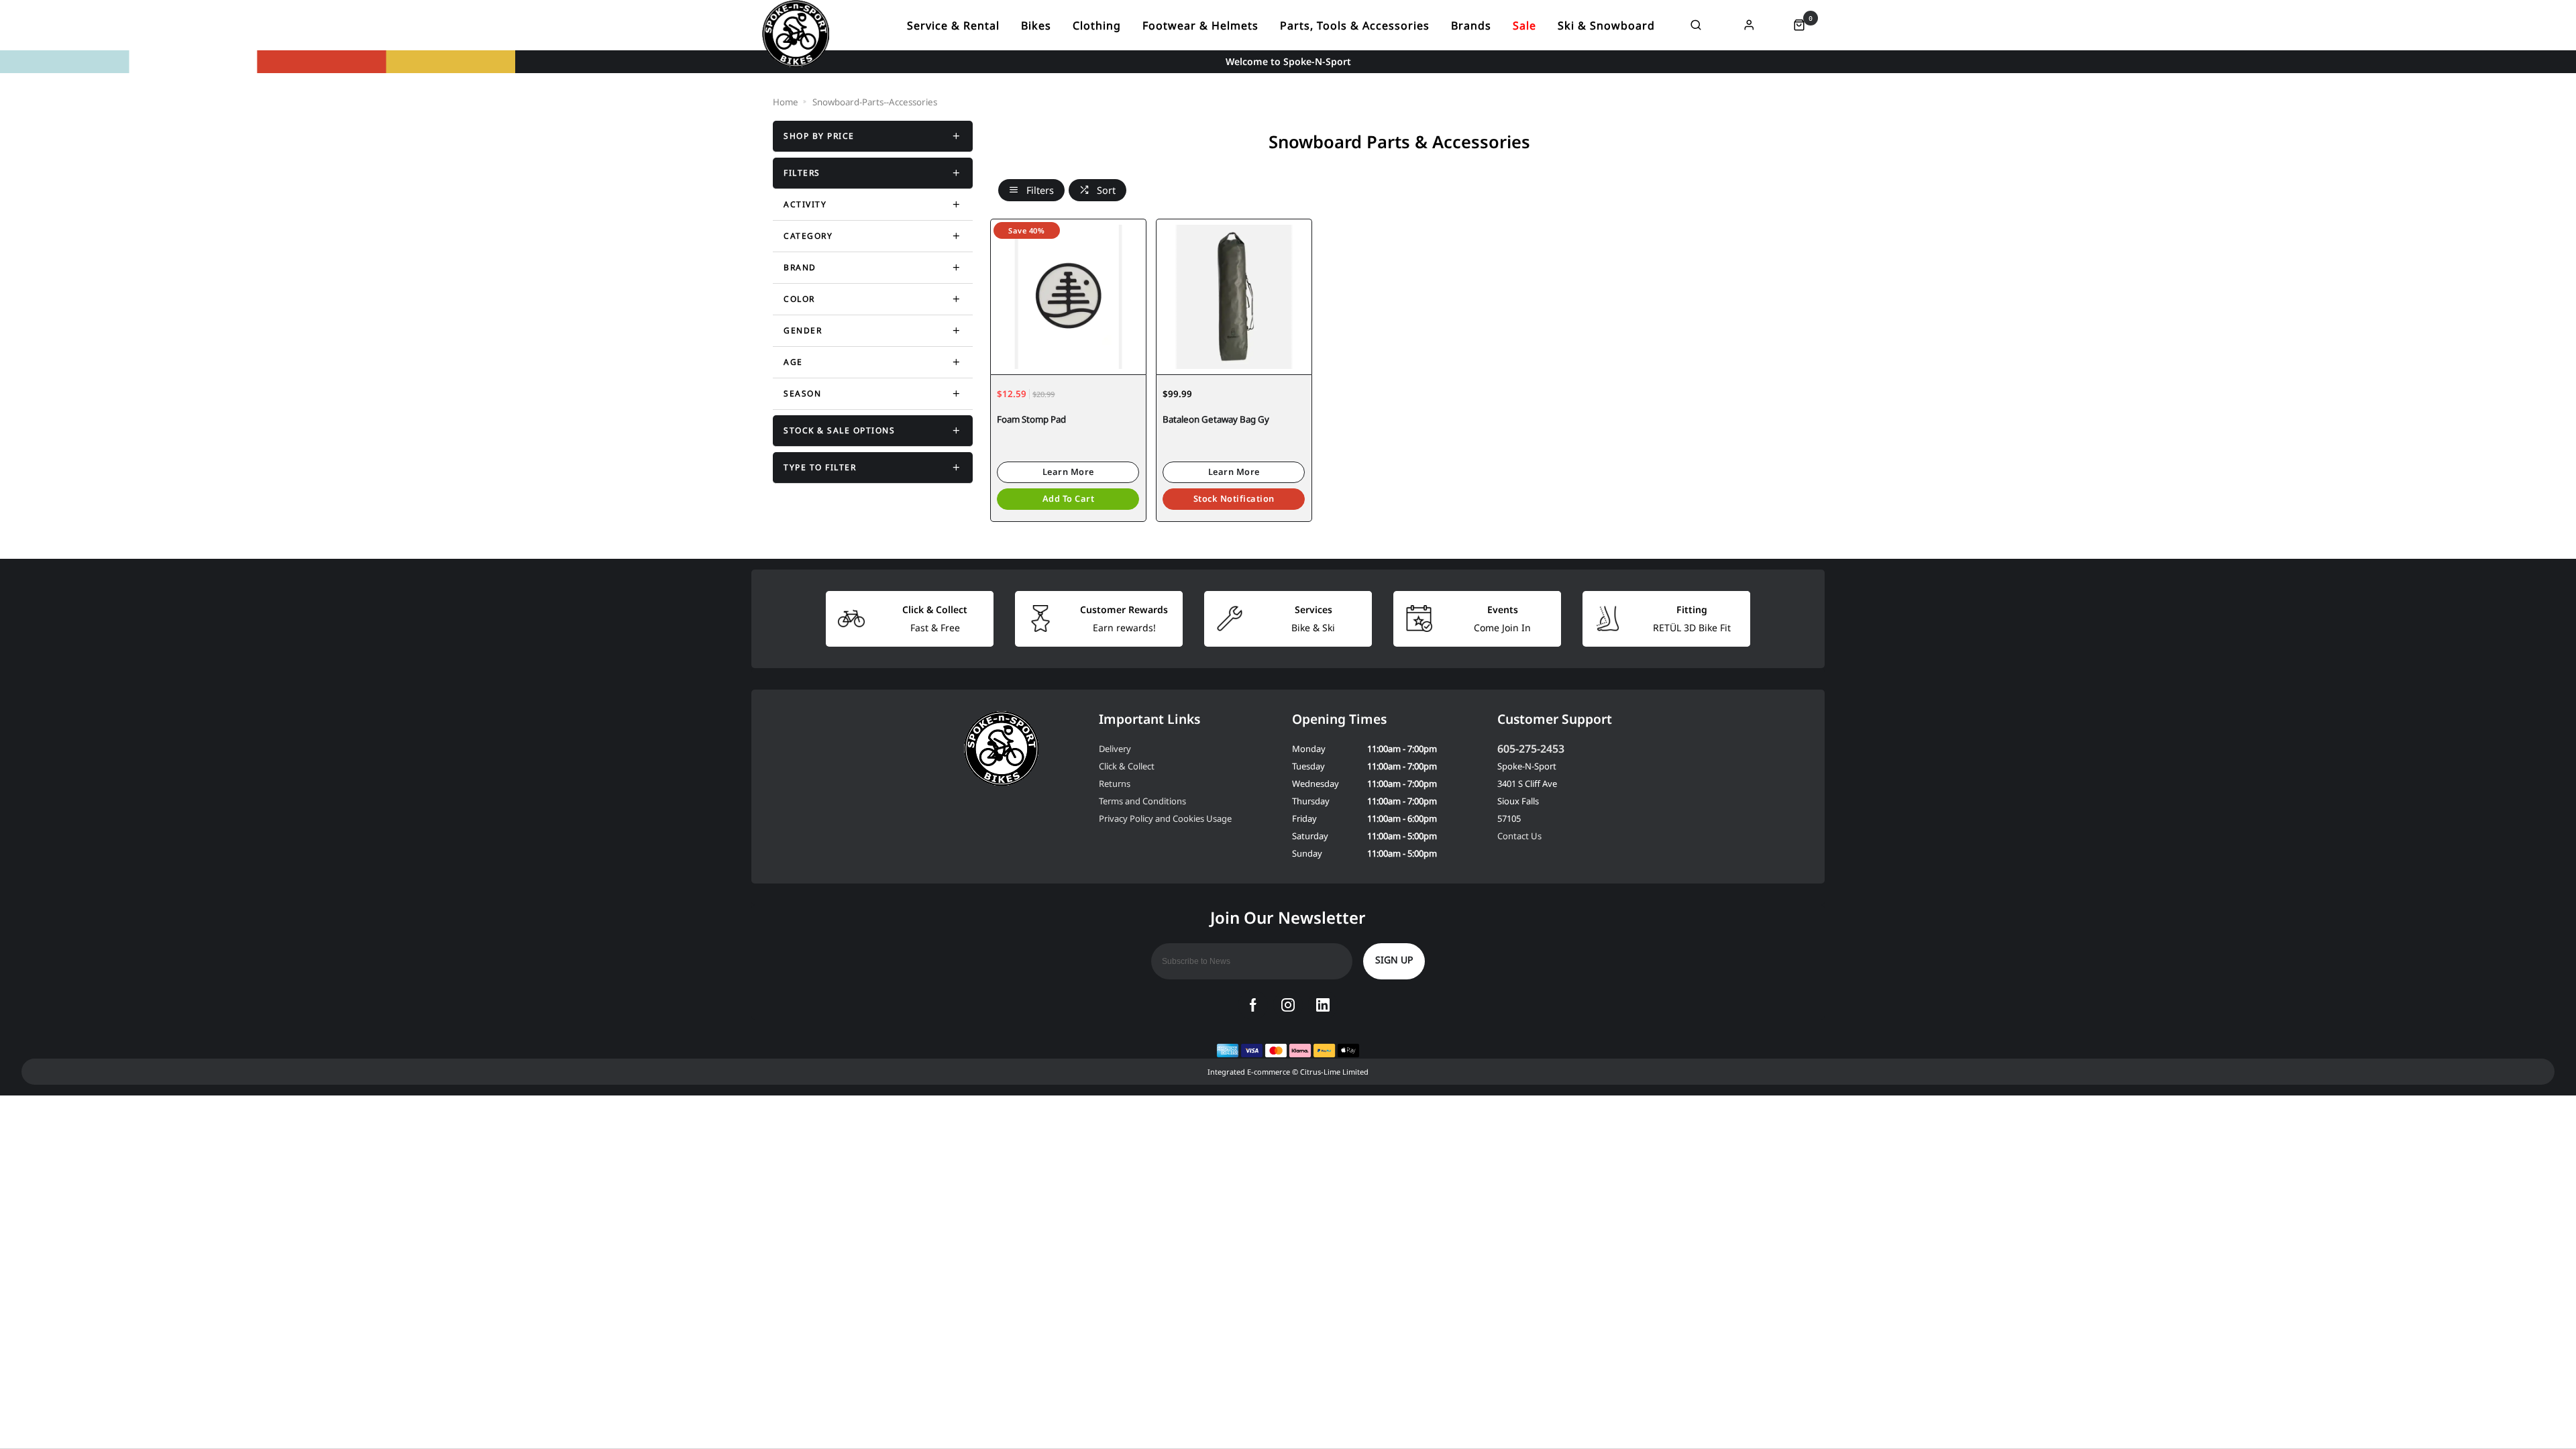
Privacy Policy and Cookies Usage (1165, 818)
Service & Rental (953, 25)
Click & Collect (1127, 766)
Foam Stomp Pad (1031, 419)
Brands (1471, 25)
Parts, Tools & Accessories (1355, 25)
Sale (1524, 25)
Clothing (1097, 25)
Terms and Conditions (1142, 801)
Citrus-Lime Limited (1334, 1072)
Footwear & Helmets (1200, 25)
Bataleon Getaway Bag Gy (1216, 419)
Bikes (1036, 25)
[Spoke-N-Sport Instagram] (1288, 1005)
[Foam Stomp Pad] (1068, 297)
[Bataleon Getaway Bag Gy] (1234, 297)
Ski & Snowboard (1606, 25)
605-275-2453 (1531, 749)
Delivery (1115, 749)
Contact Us (1519, 836)
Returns (1115, 784)
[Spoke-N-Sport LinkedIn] (1323, 1005)
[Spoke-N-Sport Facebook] (1253, 1005)
